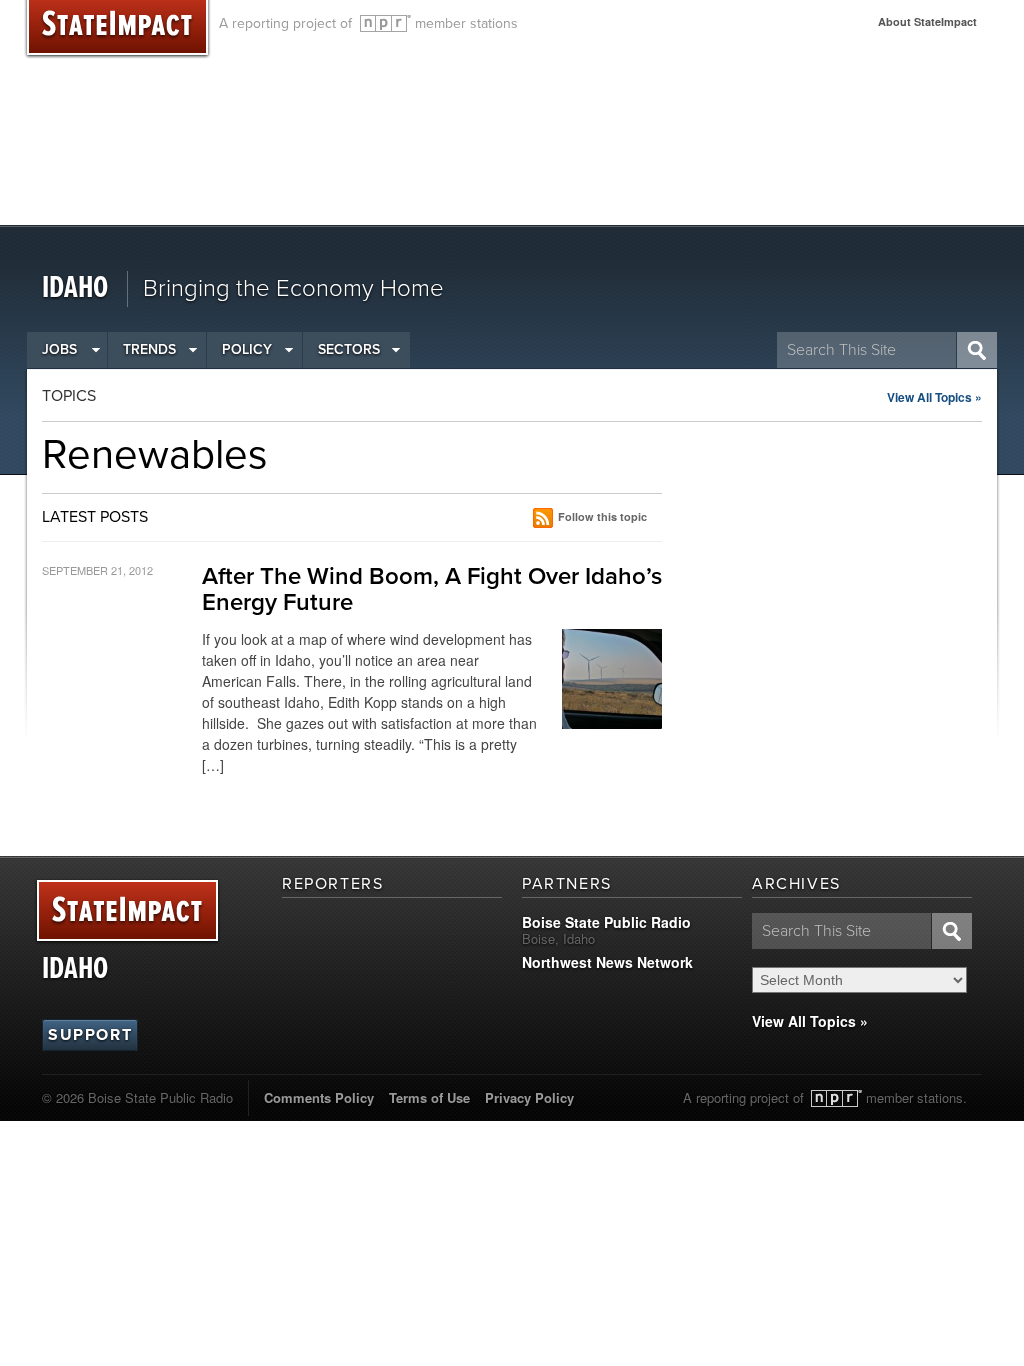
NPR (385, 23)
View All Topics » (934, 397)
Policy (247, 349)
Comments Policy (319, 1097)
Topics (69, 396)
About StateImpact (927, 21)
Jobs (59, 349)
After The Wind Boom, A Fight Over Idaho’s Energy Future (432, 589)
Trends (149, 349)
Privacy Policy (529, 1097)
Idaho (75, 288)
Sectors (349, 349)
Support (90, 1035)
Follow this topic (602, 516)
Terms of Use (429, 1097)
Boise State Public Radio (606, 922)
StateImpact (127, 911)
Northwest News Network (607, 962)
